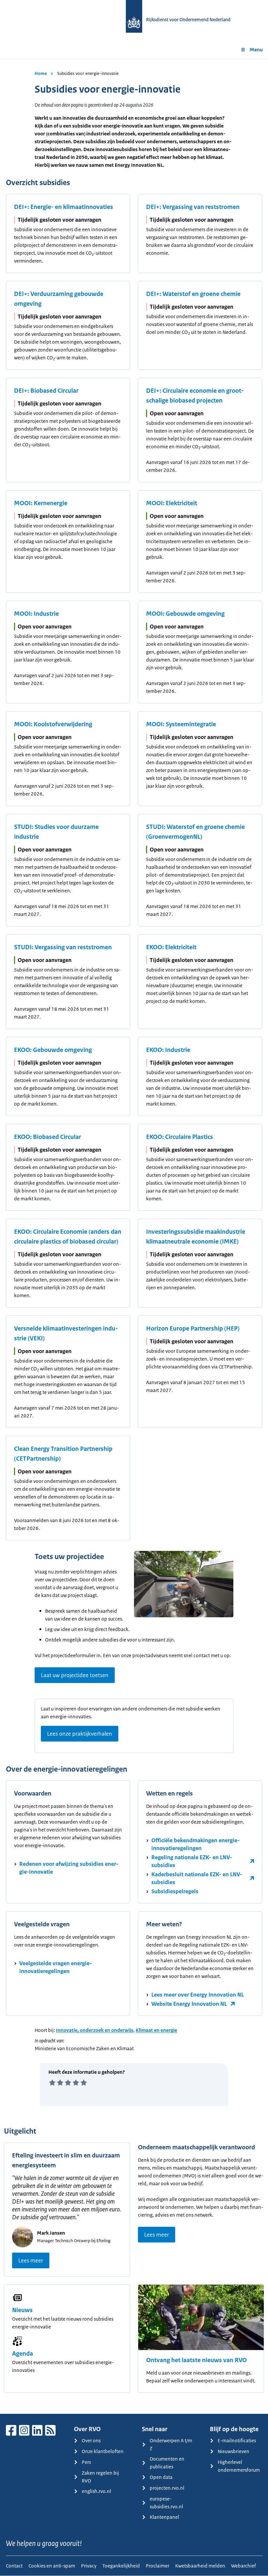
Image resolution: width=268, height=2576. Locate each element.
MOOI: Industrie (36, 614)
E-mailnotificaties (237, 2440)
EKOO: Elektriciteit (171, 947)
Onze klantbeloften (103, 2451)
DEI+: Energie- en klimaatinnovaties (64, 207)
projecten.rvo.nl (167, 2488)
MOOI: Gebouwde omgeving (185, 614)
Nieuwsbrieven (234, 2451)
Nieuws (22, 2310)
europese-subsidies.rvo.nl (166, 2503)
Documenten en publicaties (167, 2463)
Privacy (89, 2566)
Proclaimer (158, 2566)
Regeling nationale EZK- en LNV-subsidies (192, 1861)
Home (41, 73)
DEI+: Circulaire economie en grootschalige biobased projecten (195, 396)
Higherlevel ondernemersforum (239, 2466)
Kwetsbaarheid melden (200, 2566)
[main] (134, 1236)
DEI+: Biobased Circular (46, 391)
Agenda (23, 2354)
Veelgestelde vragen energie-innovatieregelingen (56, 1967)
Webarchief (243, 2566)
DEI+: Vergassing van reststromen (193, 207)
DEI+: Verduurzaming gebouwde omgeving (59, 299)
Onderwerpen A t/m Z (171, 2444)
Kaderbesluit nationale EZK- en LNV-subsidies (197, 1878)
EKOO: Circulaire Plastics (180, 1137)
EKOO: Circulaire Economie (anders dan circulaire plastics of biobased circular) (68, 1237)
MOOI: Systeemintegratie (181, 724)
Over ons (91, 2440)
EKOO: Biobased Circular (48, 1137)
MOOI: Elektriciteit (172, 503)
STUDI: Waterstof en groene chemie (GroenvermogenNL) (195, 832)
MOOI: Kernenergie (41, 503)
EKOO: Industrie (168, 1050)
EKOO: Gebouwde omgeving (53, 1050)
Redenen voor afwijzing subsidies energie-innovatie (69, 1868)
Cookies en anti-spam (52, 2566)
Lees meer (31, 2260)
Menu (256, 50)
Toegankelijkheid (121, 2566)
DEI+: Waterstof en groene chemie (193, 294)
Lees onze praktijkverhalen (80, 1734)
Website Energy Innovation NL (189, 2004)
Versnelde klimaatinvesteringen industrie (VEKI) (66, 1333)
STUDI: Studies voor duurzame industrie (56, 832)
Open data (161, 2477)
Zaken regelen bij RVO (100, 2477)
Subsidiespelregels (175, 1891)
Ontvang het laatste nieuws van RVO (196, 2360)
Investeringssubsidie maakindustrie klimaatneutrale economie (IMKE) (196, 1237)
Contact (14, 2566)
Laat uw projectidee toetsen (75, 1675)
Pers (86, 2462)
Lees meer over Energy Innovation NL (198, 1995)
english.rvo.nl (96, 2491)
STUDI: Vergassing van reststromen (63, 947)
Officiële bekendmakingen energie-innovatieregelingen (195, 1844)
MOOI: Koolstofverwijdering (53, 724)
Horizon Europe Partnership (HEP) (193, 1329)
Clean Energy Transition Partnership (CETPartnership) (63, 1454)
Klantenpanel (164, 2517)
